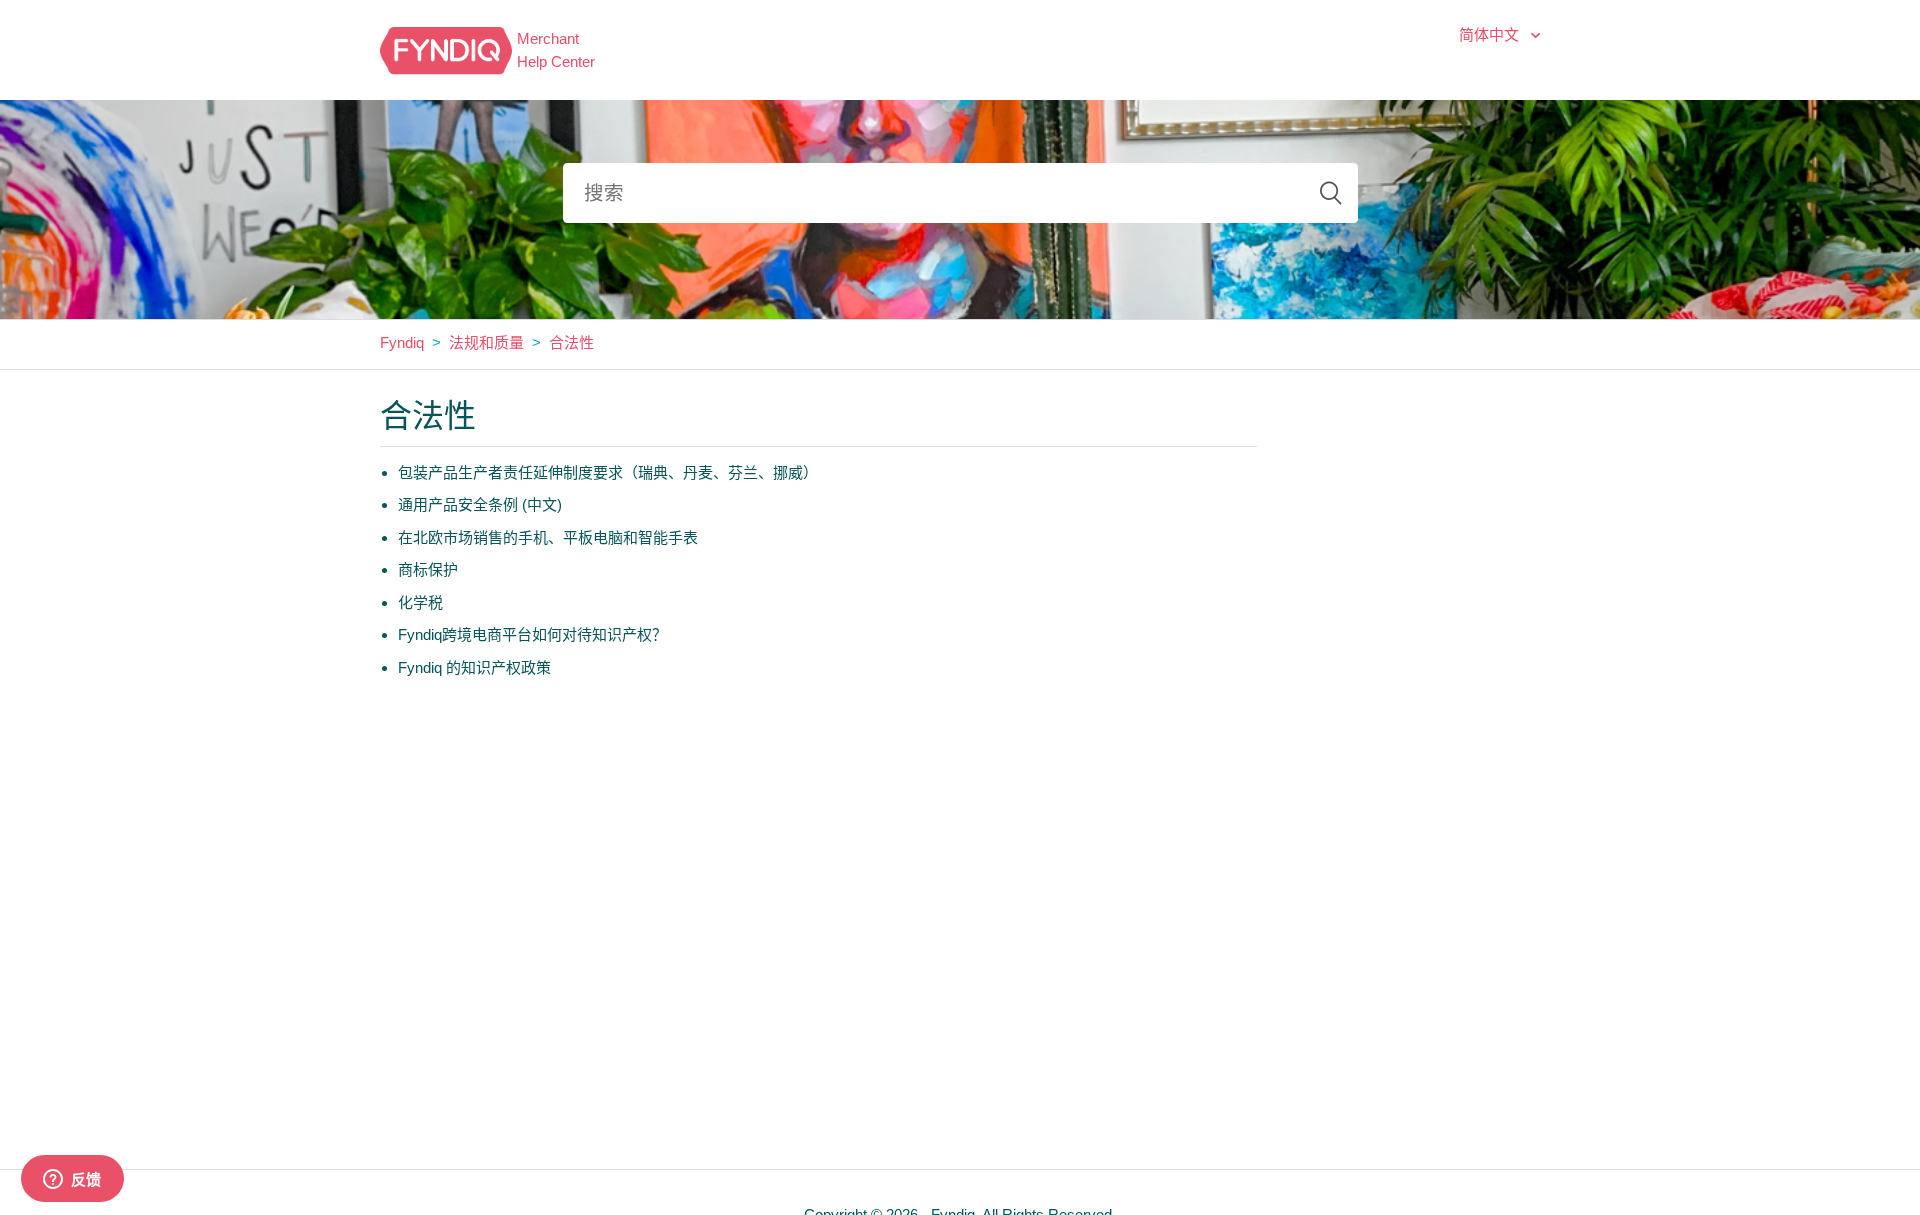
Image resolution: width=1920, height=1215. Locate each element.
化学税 (420, 602)
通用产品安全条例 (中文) (480, 504)
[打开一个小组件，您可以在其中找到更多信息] (72, 1180)
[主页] (446, 48)
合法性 (571, 342)
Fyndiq (402, 342)
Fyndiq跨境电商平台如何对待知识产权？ (532, 634)
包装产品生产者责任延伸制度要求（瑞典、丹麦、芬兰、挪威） (608, 472)
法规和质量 (486, 342)
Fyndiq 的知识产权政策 (474, 667)
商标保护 (428, 569)
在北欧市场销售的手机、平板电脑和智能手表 (548, 537)
